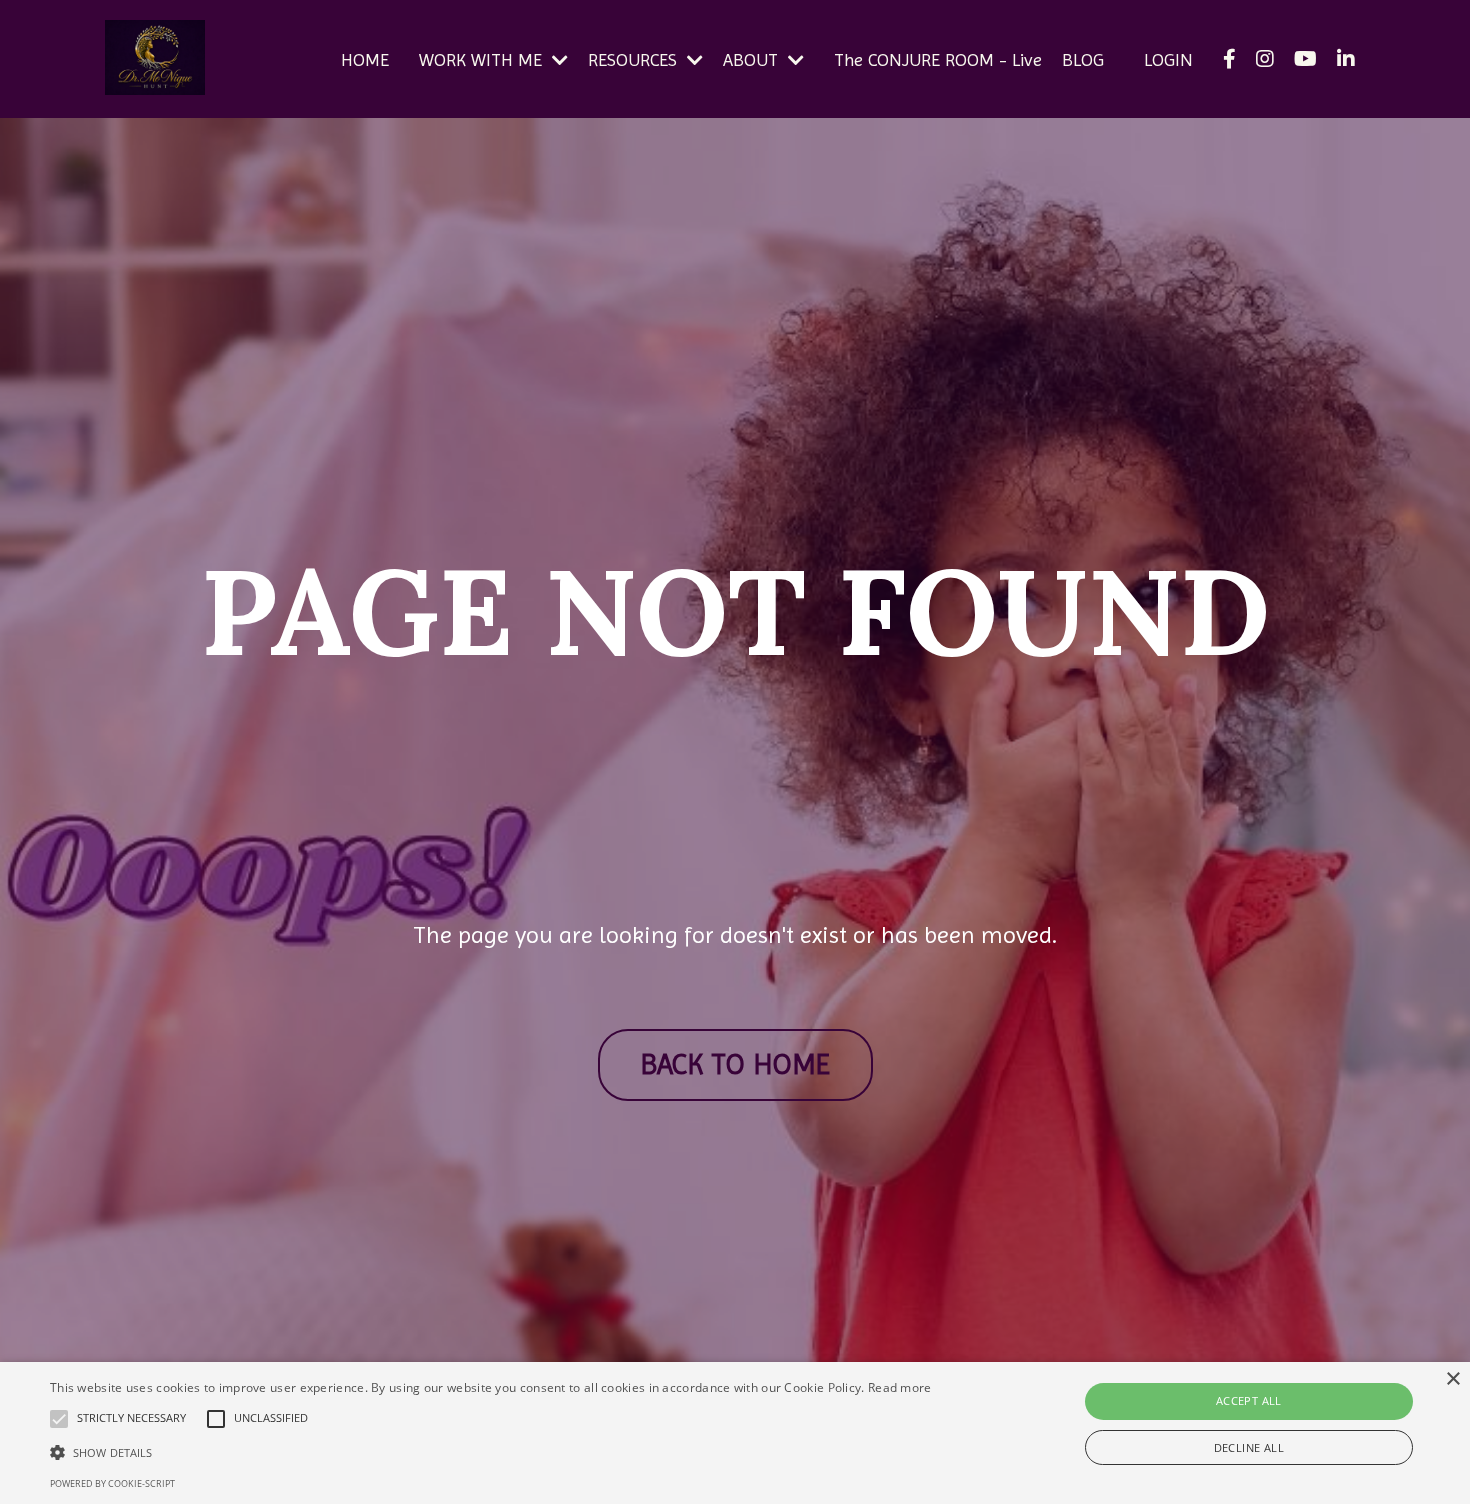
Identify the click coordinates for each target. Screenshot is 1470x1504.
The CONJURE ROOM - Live (938, 59)
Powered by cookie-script (112, 1483)
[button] (491, 1452)
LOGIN (1168, 59)
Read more (900, 1387)
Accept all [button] (1249, 1400)
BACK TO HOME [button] (735, 1064)
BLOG (1083, 59)
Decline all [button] (1249, 1447)
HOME (365, 59)
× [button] (1452, 1379)
